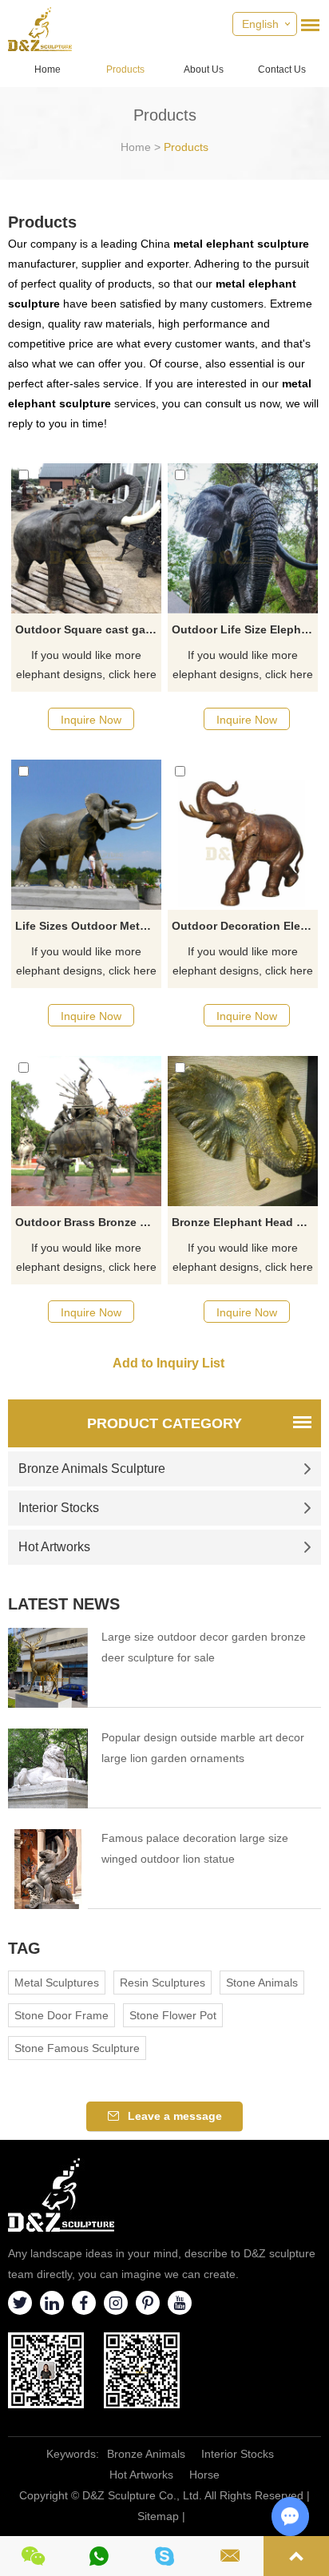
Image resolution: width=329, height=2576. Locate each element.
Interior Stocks (59, 1508)
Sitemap (158, 2516)
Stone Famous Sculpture (77, 2048)
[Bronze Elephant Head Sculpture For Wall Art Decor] (243, 1131)
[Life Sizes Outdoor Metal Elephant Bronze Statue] (86, 835)
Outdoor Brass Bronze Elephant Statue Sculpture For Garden (88, 1222)
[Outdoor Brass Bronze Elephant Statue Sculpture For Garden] (86, 1131)
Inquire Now (91, 720)
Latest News (64, 1604)
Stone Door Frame (61, 2015)
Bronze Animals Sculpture (92, 1469)
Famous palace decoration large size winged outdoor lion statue (195, 1848)
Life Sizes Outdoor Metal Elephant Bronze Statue (88, 926)
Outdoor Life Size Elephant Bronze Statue (245, 629)
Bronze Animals (146, 2454)
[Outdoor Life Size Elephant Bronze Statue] (243, 538)
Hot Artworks (54, 1547)
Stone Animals (262, 1983)
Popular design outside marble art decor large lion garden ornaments (203, 1748)
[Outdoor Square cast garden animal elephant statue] (86, 538)
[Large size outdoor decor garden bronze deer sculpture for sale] (48, 1668)
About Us (204, 69)
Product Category (164, 1423)
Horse (204, 2475)
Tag (24, 1948)
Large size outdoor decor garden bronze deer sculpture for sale (204, 1647)
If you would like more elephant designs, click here (86, 665)
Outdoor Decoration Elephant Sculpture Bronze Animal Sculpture (245, 926)
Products (125, 69)
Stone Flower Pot (173, 2015)
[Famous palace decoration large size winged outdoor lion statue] (48, 1869)
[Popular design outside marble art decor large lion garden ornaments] (48, 1768)
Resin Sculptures (163, 1983)
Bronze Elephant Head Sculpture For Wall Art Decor (245, 1222)
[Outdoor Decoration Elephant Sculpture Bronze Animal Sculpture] (243, 835)
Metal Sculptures (57, 1983)
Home (48, 69)
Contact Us (282, 69)
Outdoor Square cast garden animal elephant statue (88, 629)
